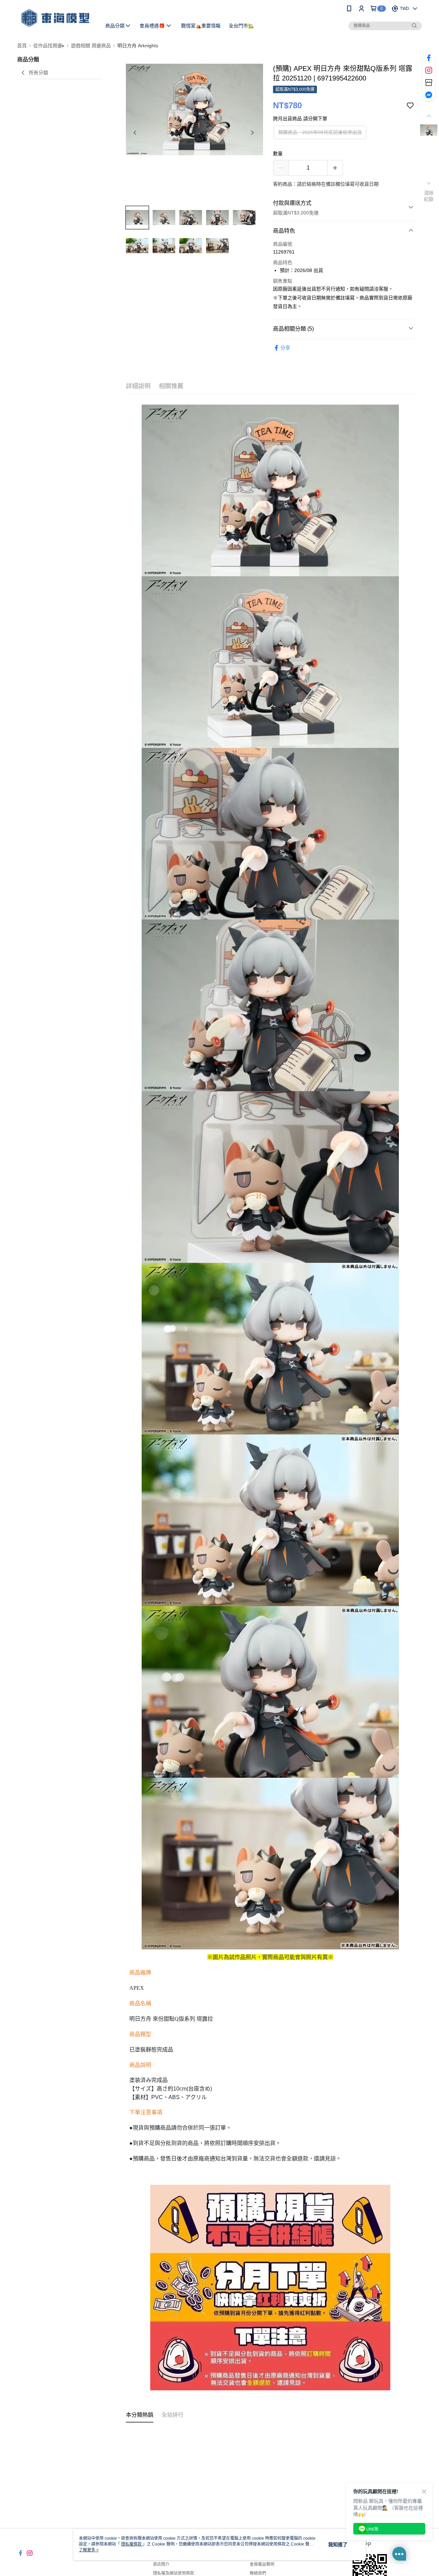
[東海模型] (55, 18)
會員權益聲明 (262, 2564)
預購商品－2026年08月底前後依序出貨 (320, 132)
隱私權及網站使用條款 (174, 2573)
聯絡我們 (258, 2573)
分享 (285, 348)
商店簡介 (161, 2564)
